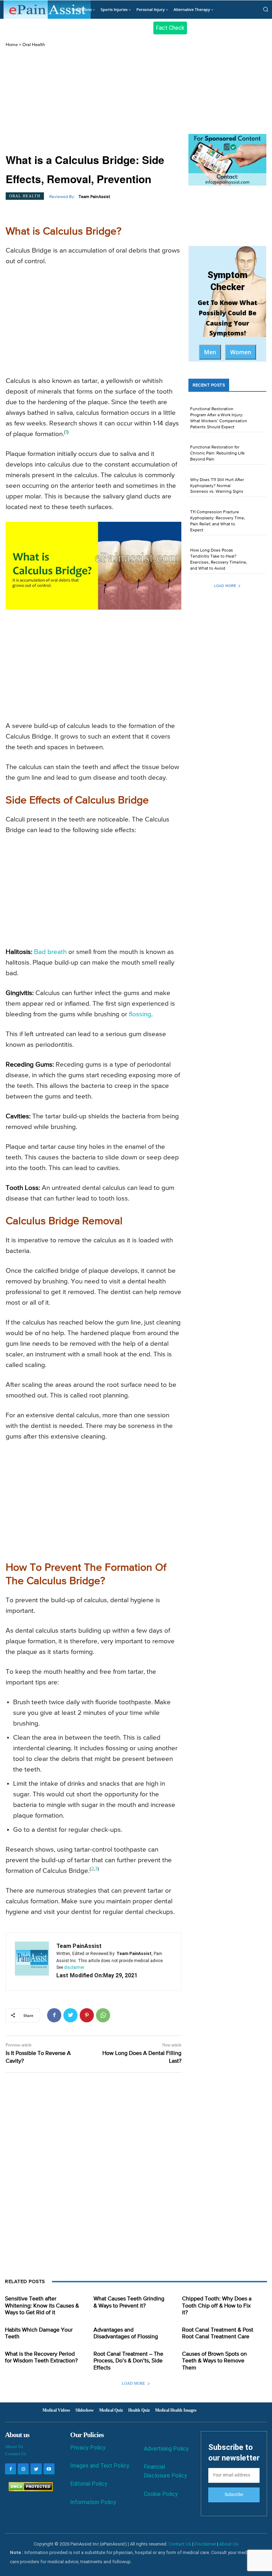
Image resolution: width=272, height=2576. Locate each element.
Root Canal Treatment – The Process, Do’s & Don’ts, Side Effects (128, 2361)
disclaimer (74, 1967)
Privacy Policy (88, 2448)
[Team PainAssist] (32, 1962)
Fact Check (170, 28)
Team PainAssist (94, 197)
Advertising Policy (166, 2449)
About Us (14, 2447)
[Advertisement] (93, 101)
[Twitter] (70, 2015)
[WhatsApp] (103, 2015)
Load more (225, 586)
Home (12, 45)
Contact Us (16, 2454)
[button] (266, 9)
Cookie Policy (161, 2494)
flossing (140, 1014)
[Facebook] (54, 2015)
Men (210, 352)
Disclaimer (205, 2544)
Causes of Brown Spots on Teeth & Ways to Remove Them (214, 2361)
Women (241, 352)
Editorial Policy (89, 2484)
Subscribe (234, 2495)
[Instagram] (23, 2469)
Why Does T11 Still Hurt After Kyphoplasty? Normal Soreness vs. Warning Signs (217, 486)
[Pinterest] (87, 2015)
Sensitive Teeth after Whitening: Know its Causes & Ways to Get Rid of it (42, 2306)
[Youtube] (49, 2469)
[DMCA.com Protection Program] (29, 2489)
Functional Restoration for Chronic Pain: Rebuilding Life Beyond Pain (217, 453)
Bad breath (50, 952)
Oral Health (34, 45)
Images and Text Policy (100, 2466)
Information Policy (93, 2502)
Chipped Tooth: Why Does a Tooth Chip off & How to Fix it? (217, 2306)
